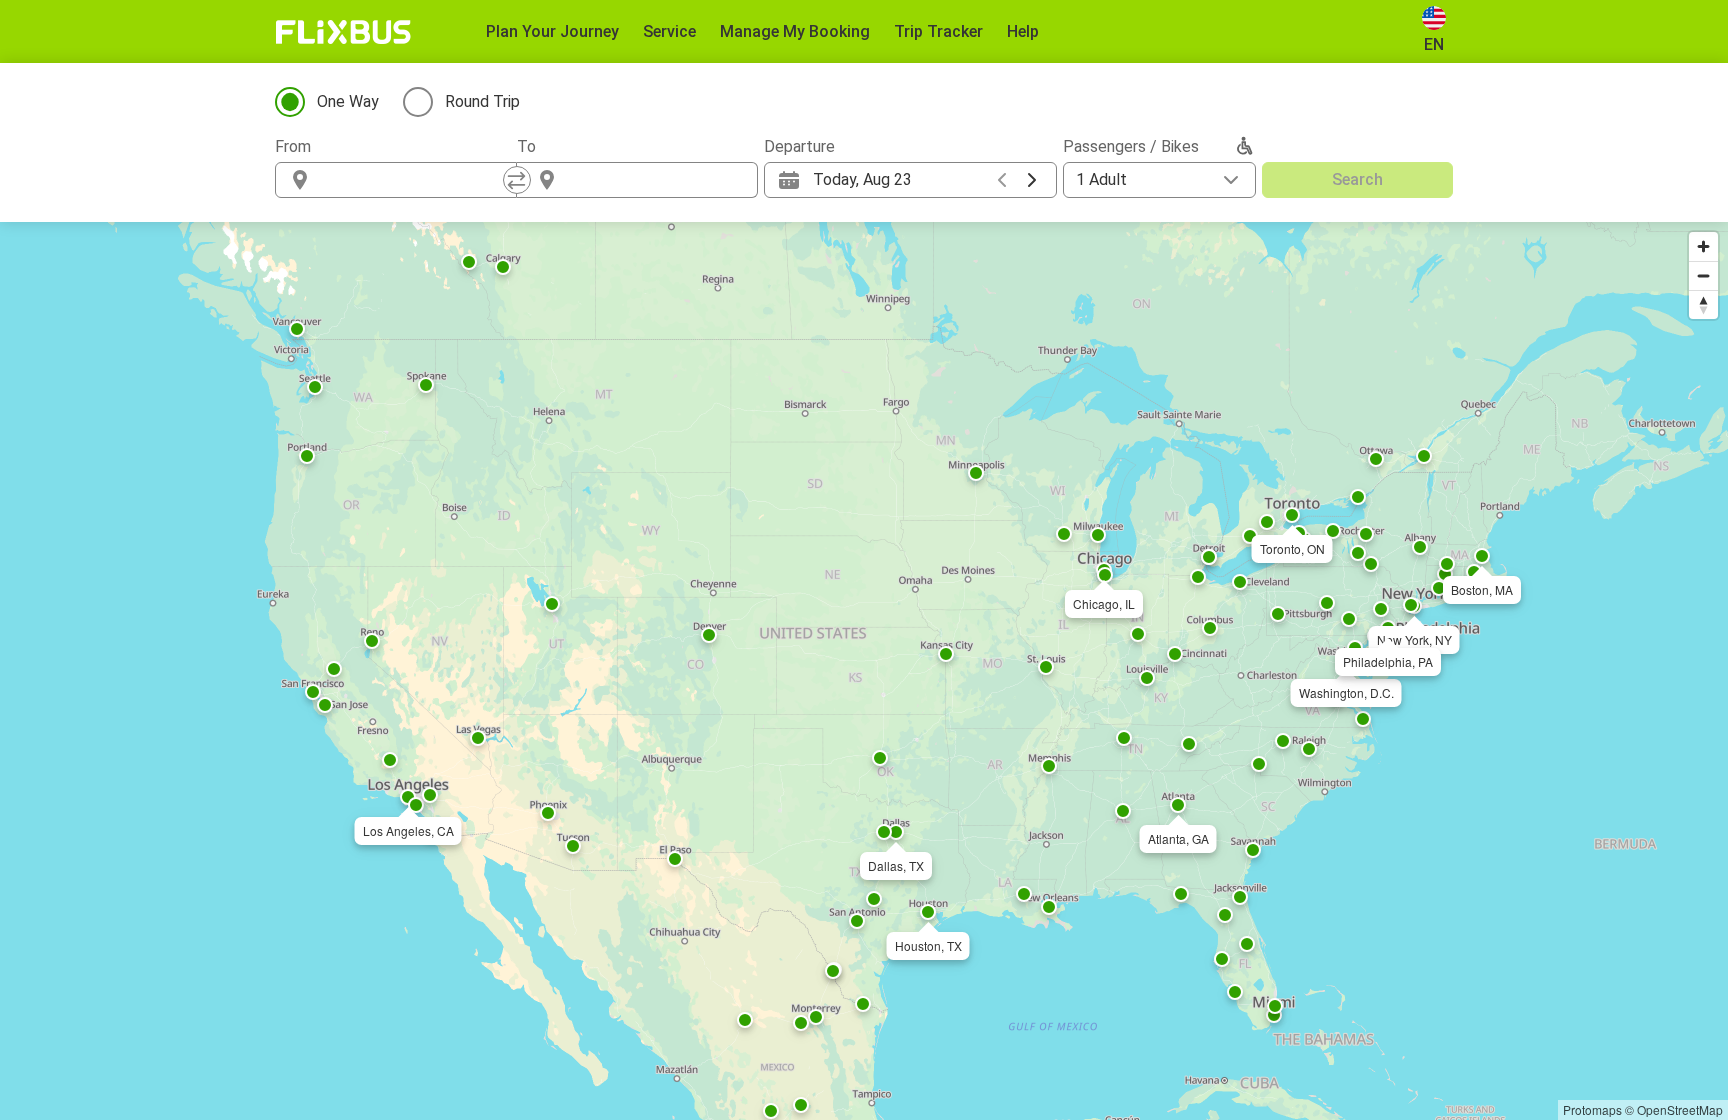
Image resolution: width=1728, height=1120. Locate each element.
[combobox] (414, 180)
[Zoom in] (1703, 246)
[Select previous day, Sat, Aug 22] (1002, 180)
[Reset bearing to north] (1703, 304)
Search (1357, 179)
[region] (864, 671)
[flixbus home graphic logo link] (343, 32)
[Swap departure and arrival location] (517, 180)
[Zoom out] (1703, 275)
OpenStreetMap (1680, 1109)
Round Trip (482, 101)
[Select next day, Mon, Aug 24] (1032, 180)
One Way (348, 101)
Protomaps (1592, 1109)
